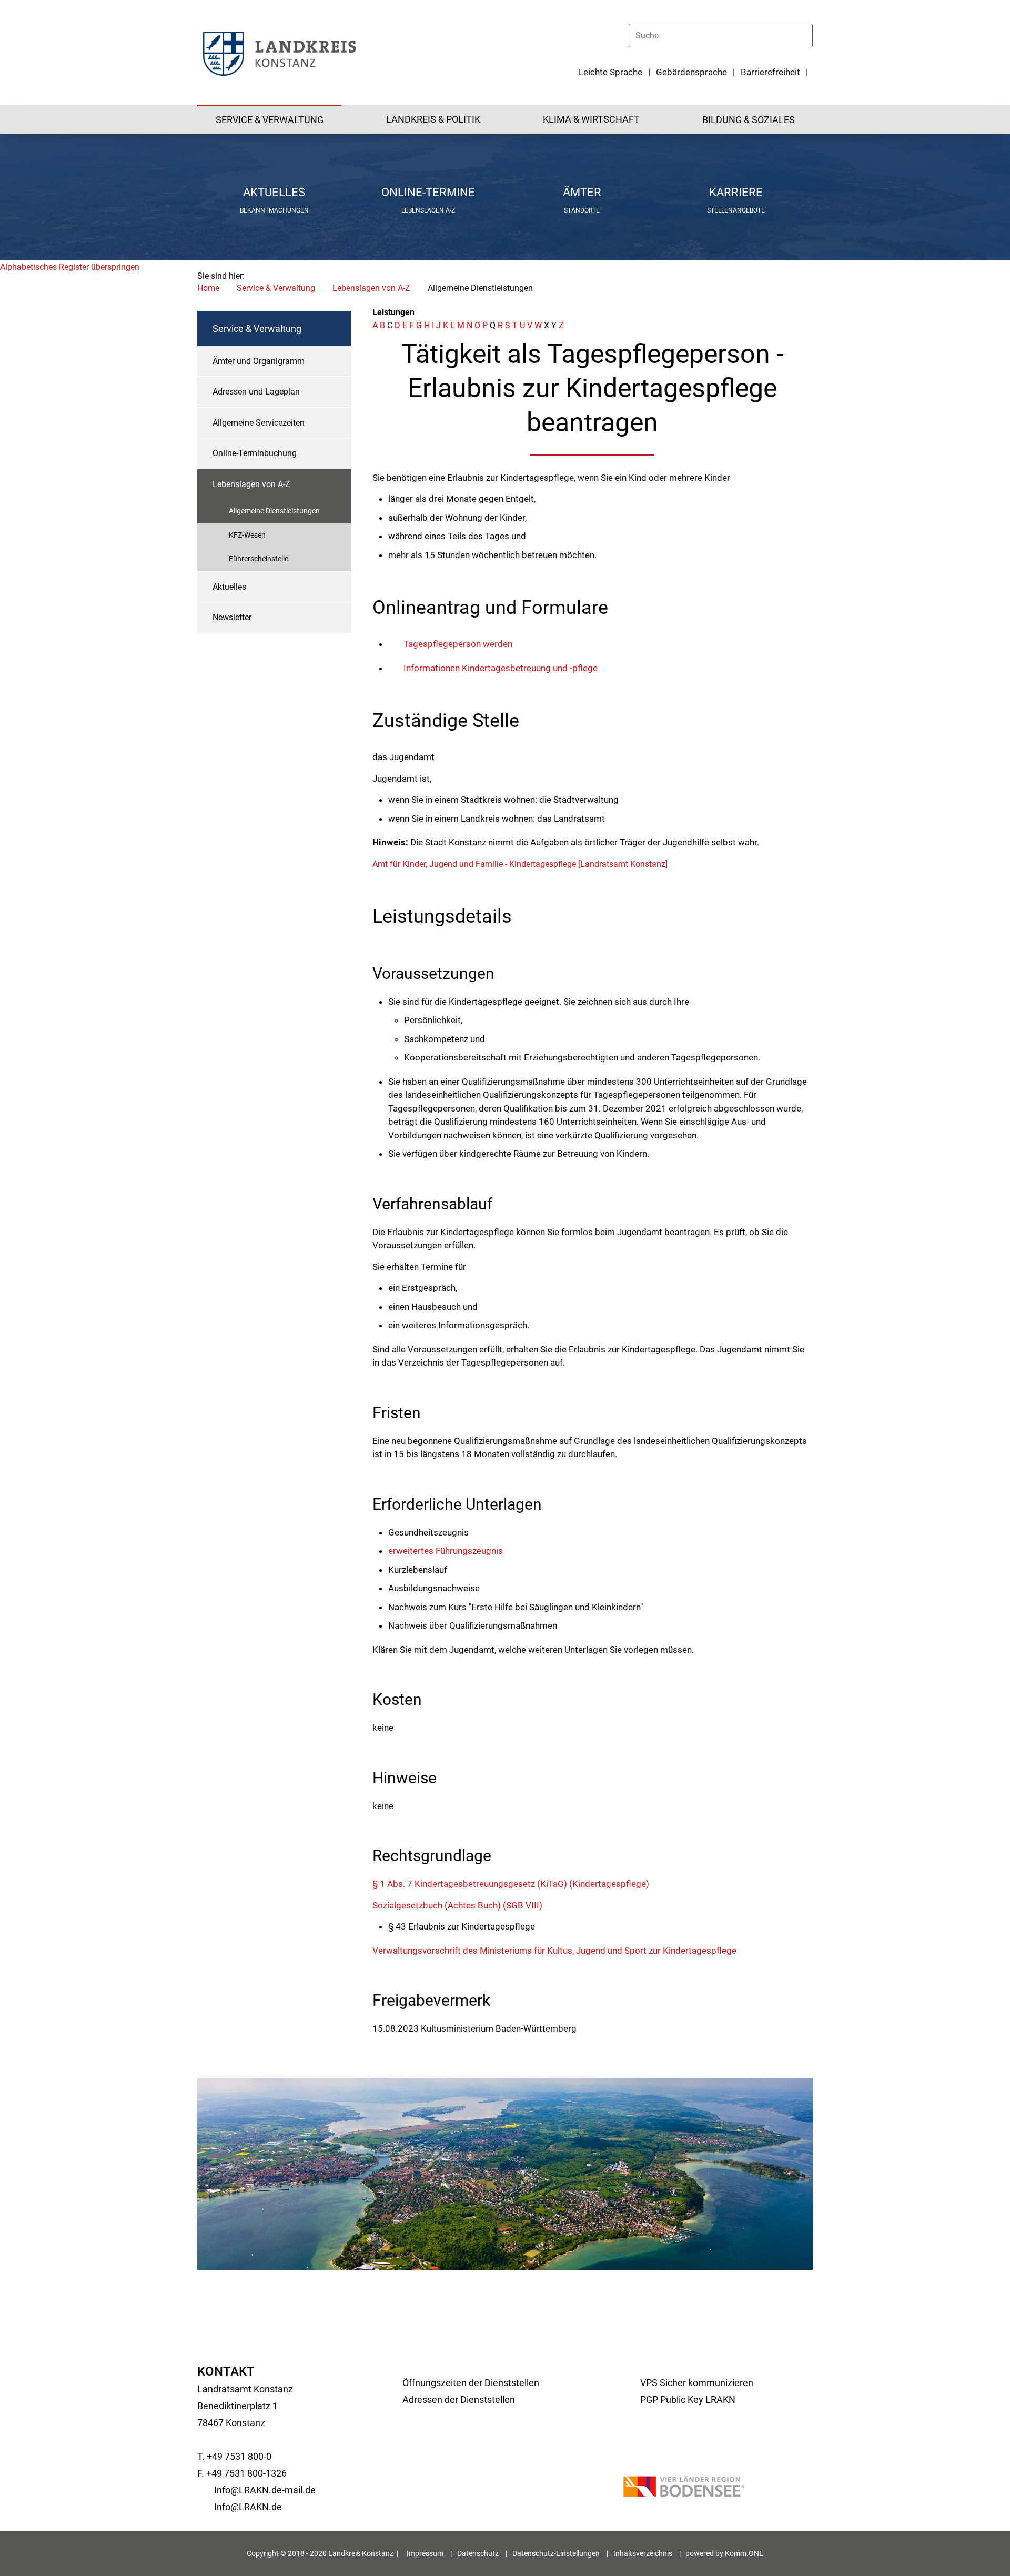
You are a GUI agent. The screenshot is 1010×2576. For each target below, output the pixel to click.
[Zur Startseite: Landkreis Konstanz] (279, 53)
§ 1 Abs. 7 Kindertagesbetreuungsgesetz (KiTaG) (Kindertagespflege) (511, 1884)
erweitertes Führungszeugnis (446, 1551)
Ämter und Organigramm (259, 361)
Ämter (582, 192)
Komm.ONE (744, 2553)
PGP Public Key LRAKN (688, 2400)
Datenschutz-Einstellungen (556, 2553)
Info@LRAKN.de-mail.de (265, 2490)
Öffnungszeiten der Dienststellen (471, 2383)
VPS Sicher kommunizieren (697, 2383)
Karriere (736, 192)
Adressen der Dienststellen (459, 2400)
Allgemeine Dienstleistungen (274, 511)
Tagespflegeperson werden (458, 644)
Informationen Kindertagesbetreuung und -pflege (501, 668)
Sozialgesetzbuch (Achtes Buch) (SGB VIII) (457, 1905)
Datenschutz (478, 2553)
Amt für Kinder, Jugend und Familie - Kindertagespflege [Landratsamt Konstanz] (520, 864)
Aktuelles (274, 192)
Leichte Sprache (610, 72)
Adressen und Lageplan (256, 392)
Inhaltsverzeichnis (643, 2553)
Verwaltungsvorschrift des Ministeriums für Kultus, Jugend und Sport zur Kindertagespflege (554, 1951)
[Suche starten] (808, 35)
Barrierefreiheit (770, 72)
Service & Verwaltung (270, 120)
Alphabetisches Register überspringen (70, 267)
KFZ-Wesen (247, 535)
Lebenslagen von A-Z (371, 288)
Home (208, 288)
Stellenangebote (736, 210)
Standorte (582, 210)
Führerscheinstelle (259, 559)
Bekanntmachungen (274, 210)
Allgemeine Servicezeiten (259, 423)
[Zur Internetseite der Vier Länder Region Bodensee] (684, 2488)
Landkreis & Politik (433, 119)
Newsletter (232, 617)
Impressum (425, 2553)
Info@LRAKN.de (248, 2507)
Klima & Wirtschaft (591, 119)
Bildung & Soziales (749, 120)
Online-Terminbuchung (255, 453)
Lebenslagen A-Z (428, 210)
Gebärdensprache (691, 72)
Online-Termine (428, 192)
